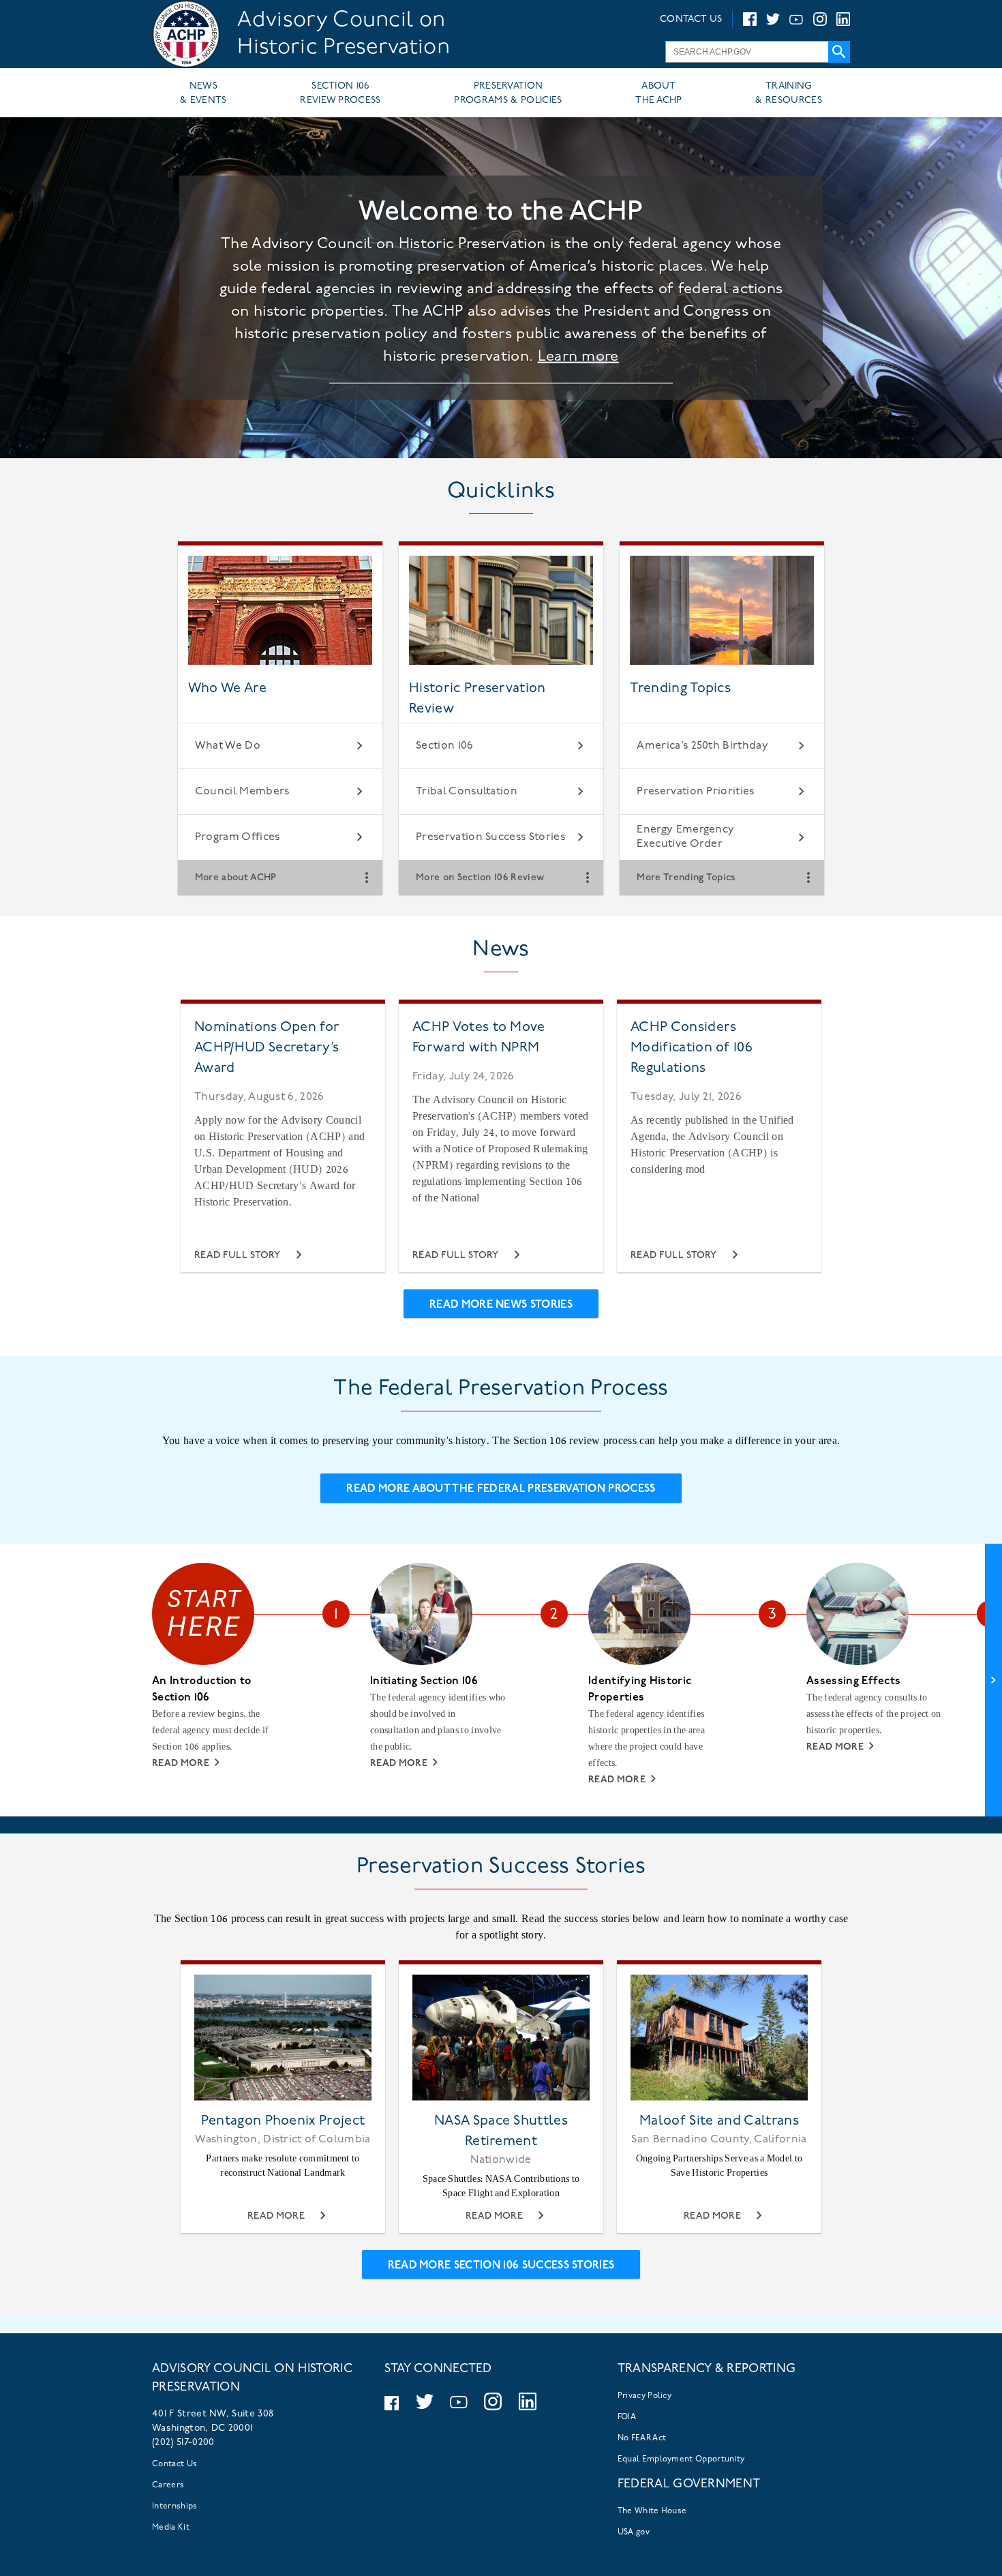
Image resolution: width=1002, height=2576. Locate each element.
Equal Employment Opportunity (681, 2459)
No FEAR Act (642, 2438)
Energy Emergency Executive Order (685, 837)
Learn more (578, 357)
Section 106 (445, 746)
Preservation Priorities (695, 792)
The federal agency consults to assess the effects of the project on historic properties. (874, 1714)
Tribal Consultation (467, 792)
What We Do (228, 746)
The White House (652, 2511)
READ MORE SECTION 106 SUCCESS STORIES (501, 2266)
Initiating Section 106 (424, 1681)
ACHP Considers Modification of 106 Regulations (692, 1048)
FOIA (627, 2417)
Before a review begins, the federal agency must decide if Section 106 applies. (210, 1730)
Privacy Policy (644, 2396)
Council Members (242, 792)
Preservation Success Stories (490, 837)
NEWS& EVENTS (203, 93)
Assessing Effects (853, 1681)
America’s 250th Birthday (702, 746)
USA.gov (634, 2532)
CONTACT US (691, 19)
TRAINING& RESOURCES (789, 93)
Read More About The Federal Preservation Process (501, 1489)
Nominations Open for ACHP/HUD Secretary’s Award (267, 1048)
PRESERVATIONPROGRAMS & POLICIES (508, 93)
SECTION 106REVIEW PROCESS (340, 93)
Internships (175, 2506)
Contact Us (174, 2464)
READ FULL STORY (238, 1256)
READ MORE (181, 1764)
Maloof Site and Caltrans (719, 2121)
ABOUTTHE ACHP (659, 93)
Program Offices (238, 837)
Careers (168, 2485)
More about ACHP (236, 877)
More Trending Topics (686, 877)
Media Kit (171, 2528)
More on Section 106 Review (480, 877)
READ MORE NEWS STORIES (501, 1305)
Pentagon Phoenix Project (283, 2121)
